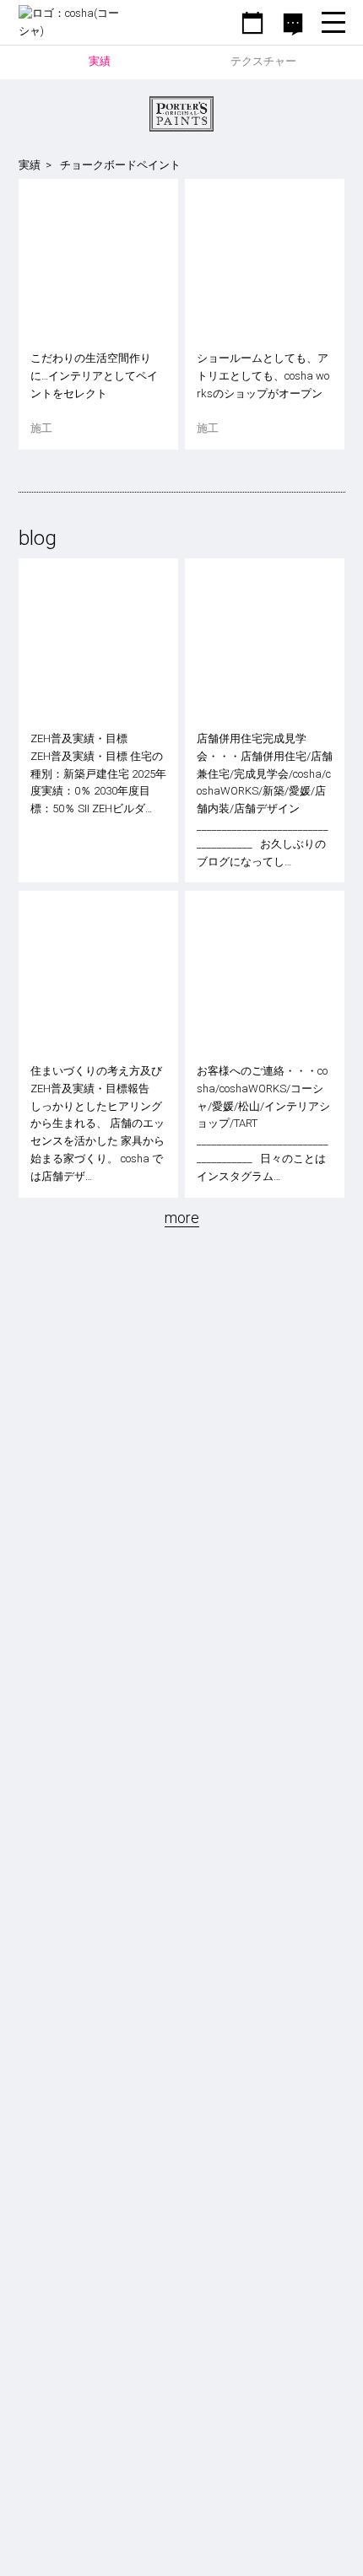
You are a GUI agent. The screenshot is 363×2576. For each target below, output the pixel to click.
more (182, 1218)
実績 (30, 165)
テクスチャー (263, 61)
